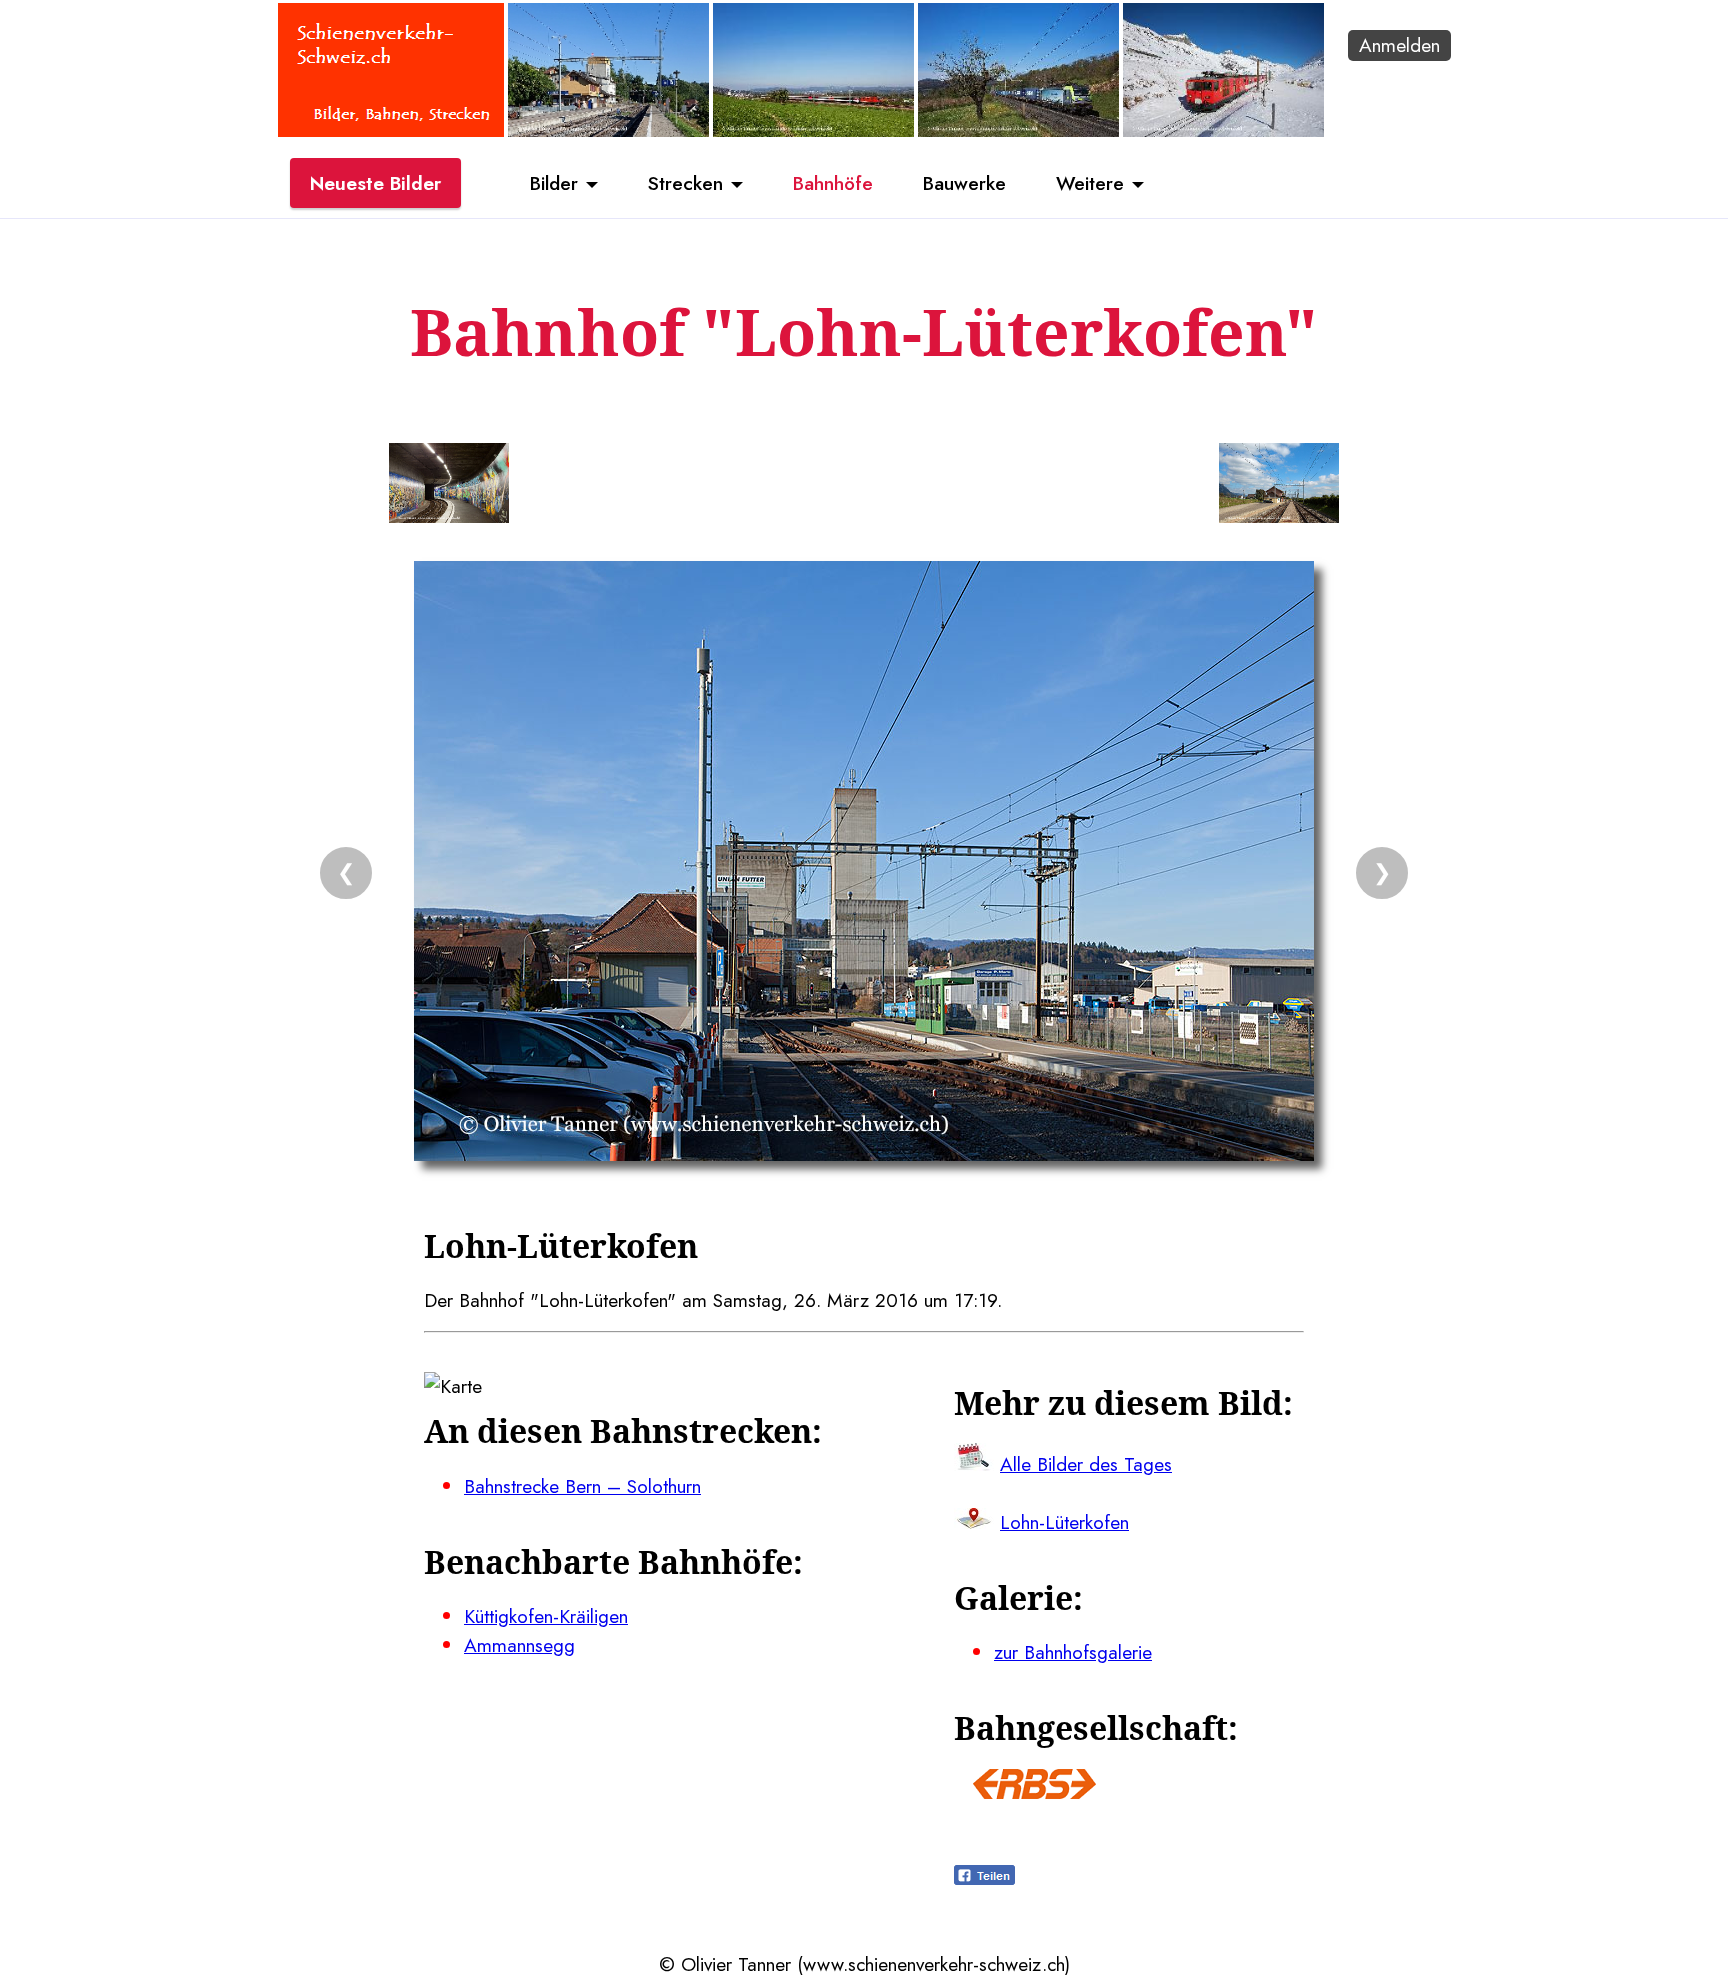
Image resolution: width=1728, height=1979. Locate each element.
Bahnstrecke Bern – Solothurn (582, 1486)
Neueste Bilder (375, 183)
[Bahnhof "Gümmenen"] (608, 130)
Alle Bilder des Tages (1086, 1464)
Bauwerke (964, 183)
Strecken (685, 183)
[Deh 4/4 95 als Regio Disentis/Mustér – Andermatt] (1223, 130)
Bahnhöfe (833, 183)
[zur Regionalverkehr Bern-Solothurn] (1034, 1792)
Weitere (1090, 183)
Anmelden (1399, 45)
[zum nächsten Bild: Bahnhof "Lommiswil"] (1279, 487)
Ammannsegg (519, 1645)
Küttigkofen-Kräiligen (546, 1616)
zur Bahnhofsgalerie (1073, 1652)
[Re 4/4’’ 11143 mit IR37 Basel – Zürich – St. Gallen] (813, 130)
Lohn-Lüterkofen (1064, 1522)
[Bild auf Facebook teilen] (984, 1878)
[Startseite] (391, 130)
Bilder (554, 183)
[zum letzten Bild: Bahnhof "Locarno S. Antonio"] (449, 487)
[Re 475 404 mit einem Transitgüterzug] (1018, 130)
